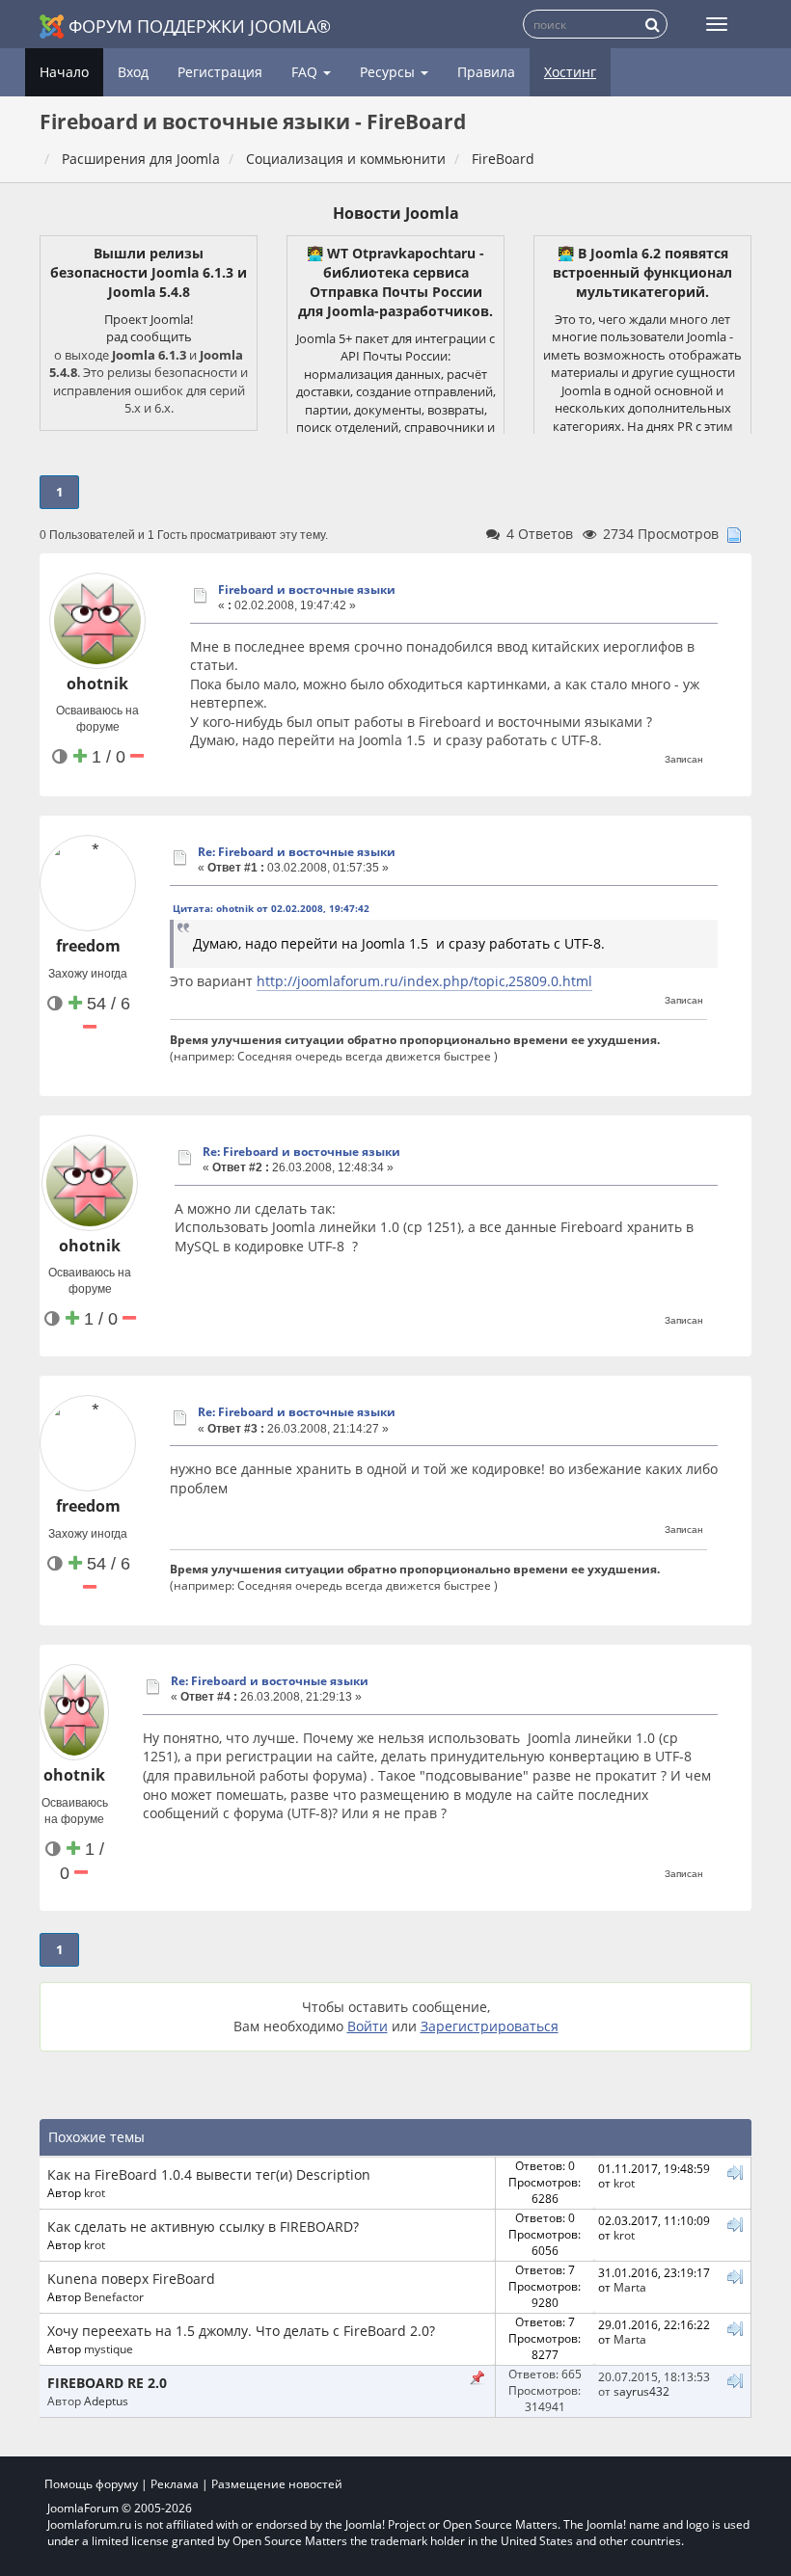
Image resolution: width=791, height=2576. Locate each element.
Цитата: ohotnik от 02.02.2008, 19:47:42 (271, 908)
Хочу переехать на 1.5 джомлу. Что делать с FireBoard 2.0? (241, 2331)
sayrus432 (641, 2391)
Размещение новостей (277, 2484)
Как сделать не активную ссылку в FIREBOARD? (203, 2227)
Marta (630, 2287)
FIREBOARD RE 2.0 (107, 2383)
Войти (368, 2026)
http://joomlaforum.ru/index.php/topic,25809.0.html (424, 981)
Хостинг (570, 72)
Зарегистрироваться (490, 2026)
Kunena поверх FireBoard (131, 2279)
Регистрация (220, 72)
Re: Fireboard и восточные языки (297, 852)
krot (95, 2192)
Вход (133, 72)
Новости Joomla (396, 213)
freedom (88, 946)
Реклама (175, 2484)
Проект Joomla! (149, 319)
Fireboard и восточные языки (307, 590)
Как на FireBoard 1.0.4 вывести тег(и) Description (209, 2174)
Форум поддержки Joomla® (200, 26)
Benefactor (114, 2296)
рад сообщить (149, 336)
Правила (486, 72)
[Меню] (717, 24)
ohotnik (97, 684)
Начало (64, 72)
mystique (109, 2348)
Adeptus (106, 2401)
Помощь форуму (91, 2484)
